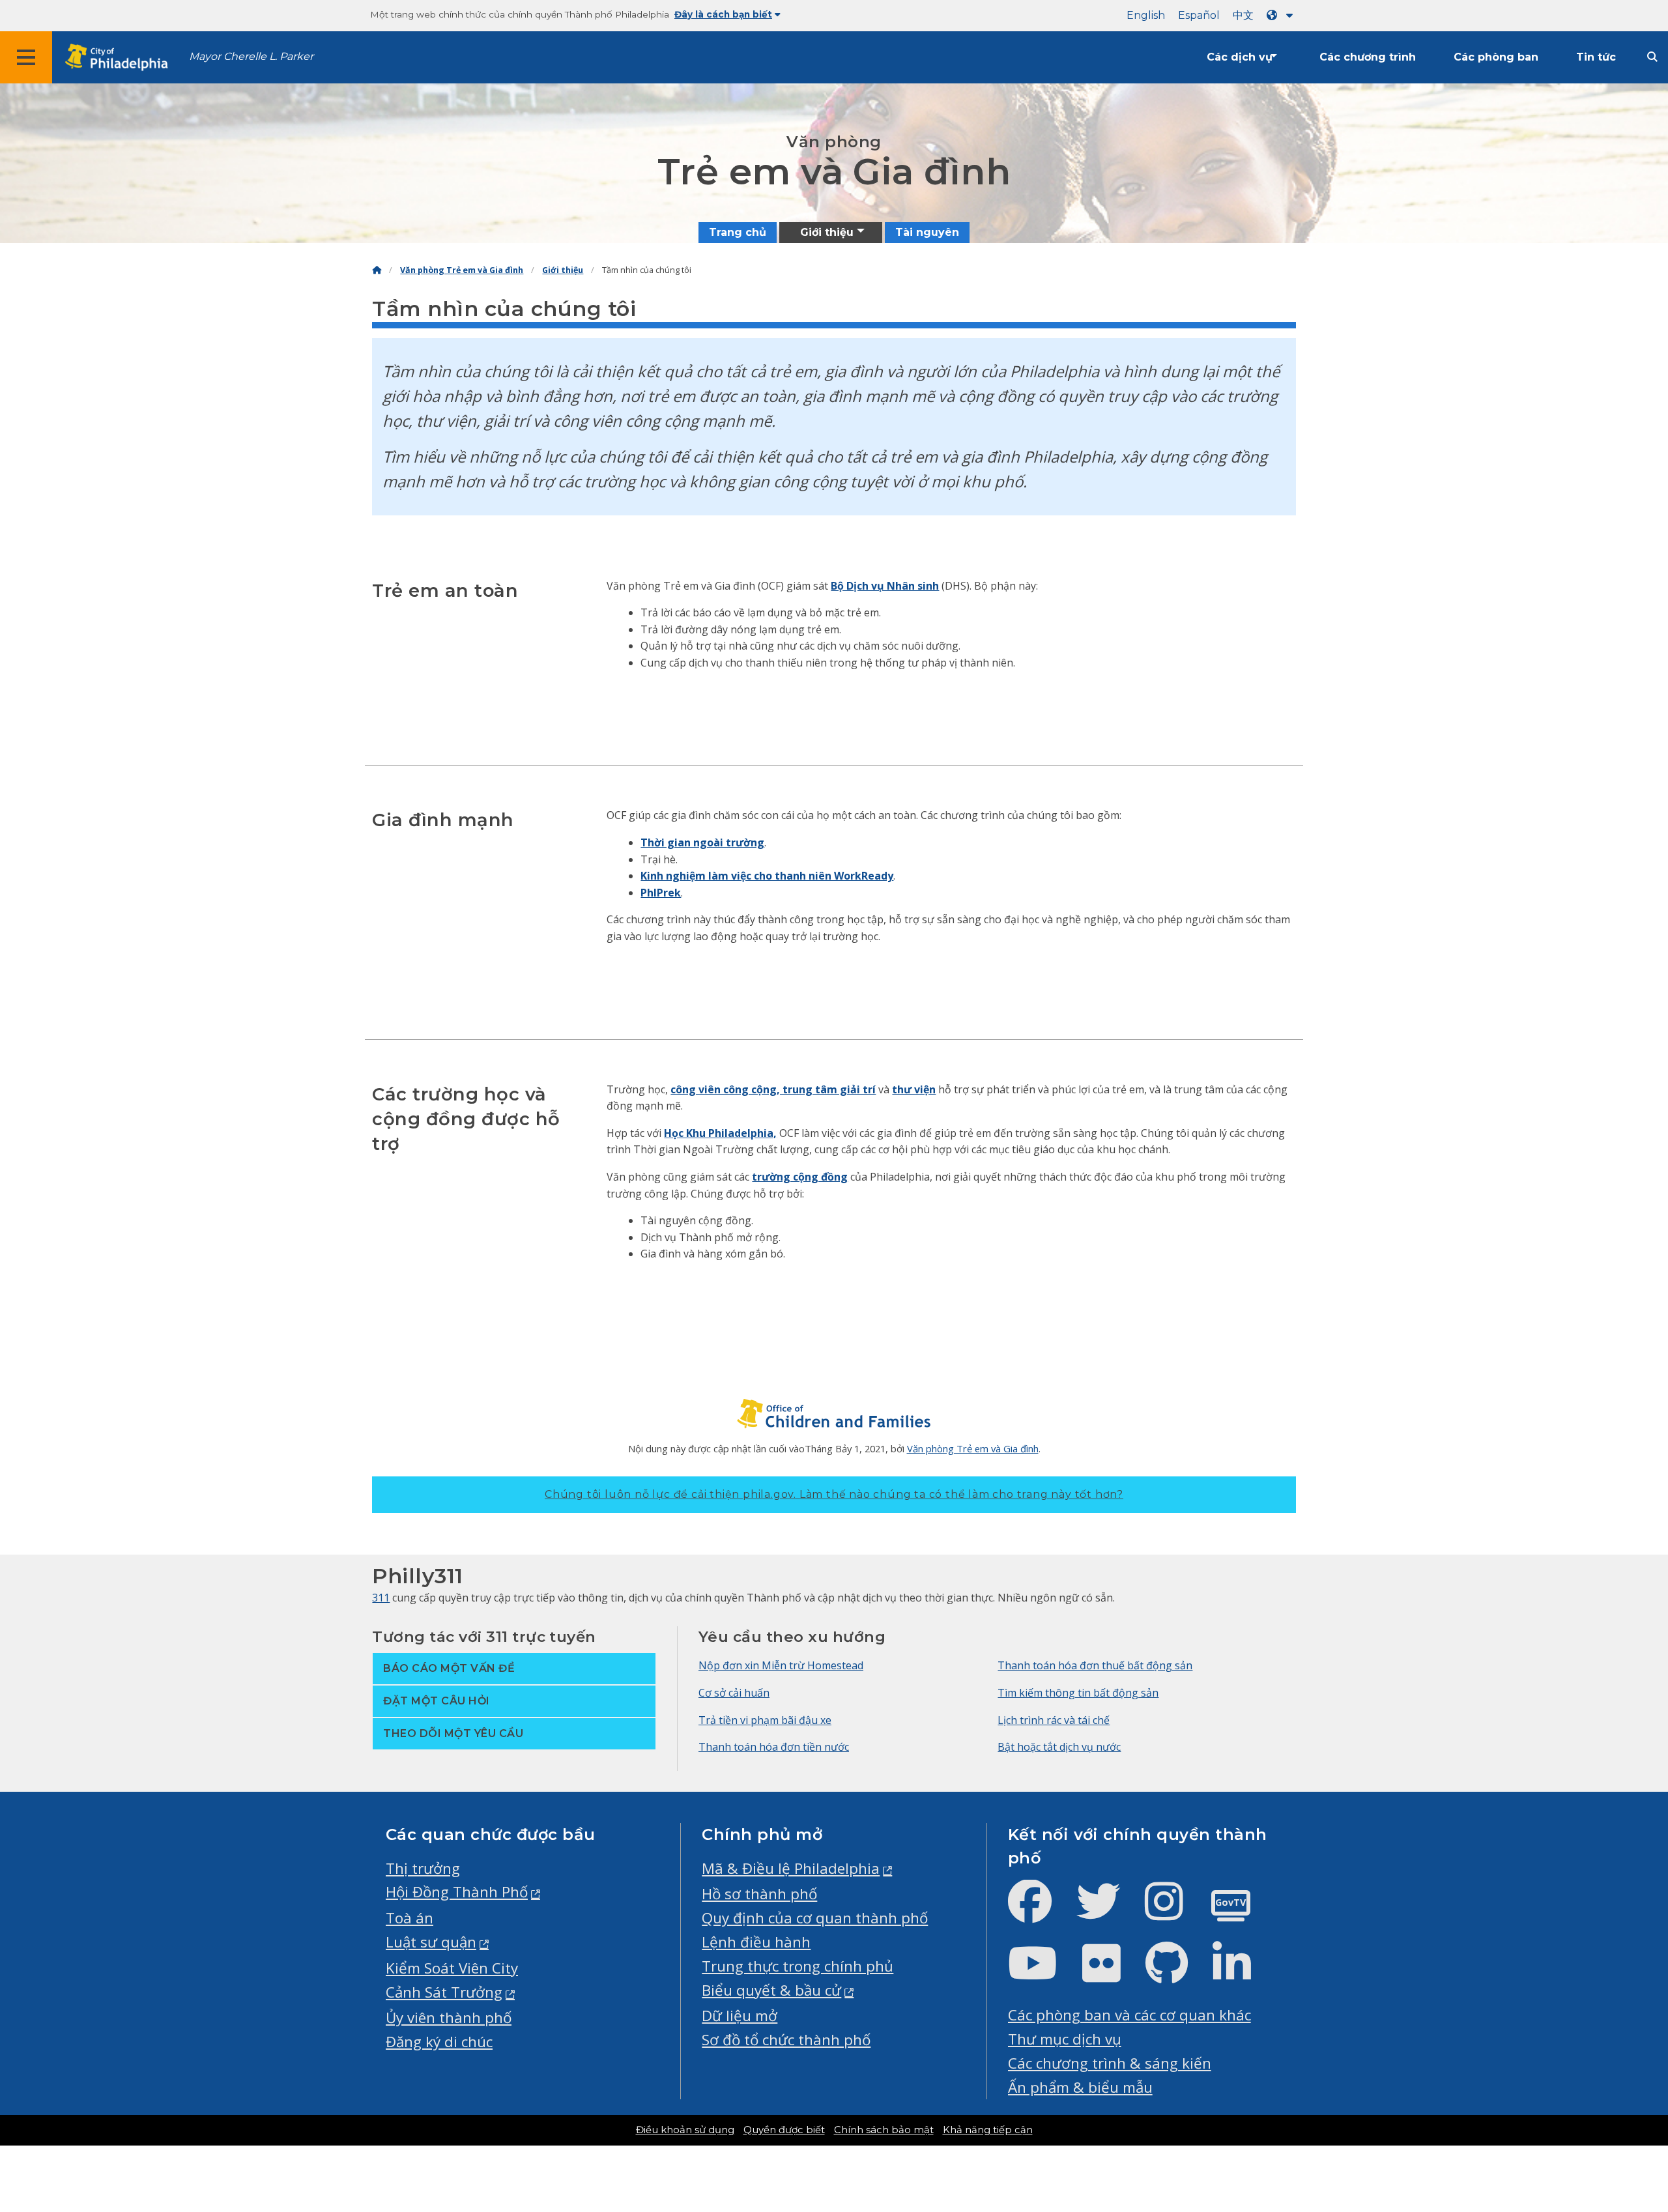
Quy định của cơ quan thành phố (815, 1918)
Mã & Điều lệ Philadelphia (791, 1868)
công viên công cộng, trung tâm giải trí (773, 1089)
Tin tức (1596, 57)
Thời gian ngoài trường (702, 842)
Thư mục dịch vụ (1065, 2039)
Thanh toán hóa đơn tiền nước (774, 1747)
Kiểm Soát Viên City (452, 1968)
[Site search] (1652, 57)
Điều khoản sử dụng (685, 2130)
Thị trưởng (423, 1868)
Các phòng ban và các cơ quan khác (1129, 2015)
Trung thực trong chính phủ (798, 1966)
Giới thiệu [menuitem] (827, 232)
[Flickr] (1112, 1974)
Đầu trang (1603, 2093)
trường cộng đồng (800, 1177)
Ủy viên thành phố (449, 2018)
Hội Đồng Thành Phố (457, 1892)
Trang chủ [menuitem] (738, 232)
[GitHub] (1177, 1974)
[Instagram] (1174, 1912)
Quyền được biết (784, 2130)
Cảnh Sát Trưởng (444, 1992)
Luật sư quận (431, 1942)
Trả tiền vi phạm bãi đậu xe (765, 1720)
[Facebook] (1040, 1912)
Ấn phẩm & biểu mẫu (1080, 2087)
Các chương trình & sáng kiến (1110, 2063)
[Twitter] (1109, 1912)
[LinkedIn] (1242, 1974)
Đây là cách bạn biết (723, 14)
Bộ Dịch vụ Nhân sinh (885, 586)
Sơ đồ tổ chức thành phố (786, 2040)
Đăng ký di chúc (439, 2042)
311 (381, 1598)
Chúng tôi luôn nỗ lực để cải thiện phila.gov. (834, 1494)
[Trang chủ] (377, 270)
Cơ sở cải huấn (734, 1693)
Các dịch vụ (1240, 57)
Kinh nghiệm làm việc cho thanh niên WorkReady (767, 876)
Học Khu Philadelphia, (720, 1133)
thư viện (914, 1089)
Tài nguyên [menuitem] (927, 232)
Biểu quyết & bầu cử (771, 1990)
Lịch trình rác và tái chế (1054, 1720)
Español (1199, 15)
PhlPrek (661, 893)
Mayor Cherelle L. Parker (251, 56)
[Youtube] (1043, 1974)
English (1146, 15)
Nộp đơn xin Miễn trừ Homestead (781, 1665)
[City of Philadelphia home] (121, 58)
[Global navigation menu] (26, 57)
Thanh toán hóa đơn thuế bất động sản (1095, 1665)
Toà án (410, 1918)
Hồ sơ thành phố (759, 1894)
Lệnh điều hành (756, 1942)
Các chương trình (1368, 57)
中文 (1243, 15)
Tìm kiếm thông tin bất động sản (1078, 1693)
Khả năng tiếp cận (988, 2130)
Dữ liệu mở (740, 2016)
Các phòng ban (1496, 57)
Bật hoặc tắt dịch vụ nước (1059, 1747)
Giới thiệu (563, 270)
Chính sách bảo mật (884, 2130)
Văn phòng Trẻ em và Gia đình (462, 270)
